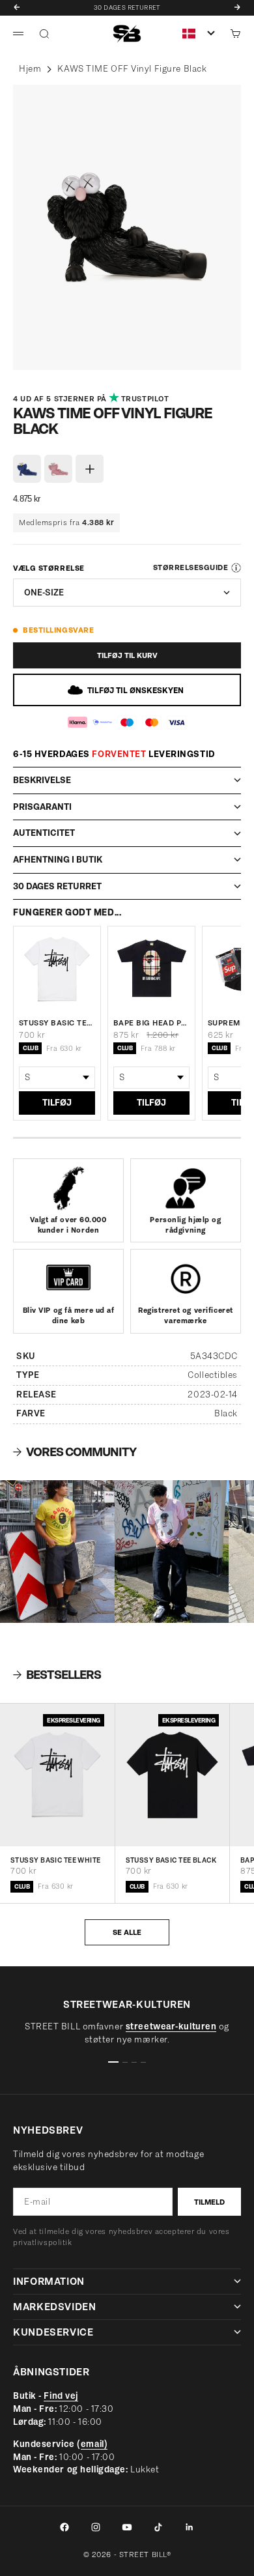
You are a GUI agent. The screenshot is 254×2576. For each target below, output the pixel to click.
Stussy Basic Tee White (57, 1023)
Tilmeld (209, 2202)
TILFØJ (57, 1103)
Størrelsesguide (190, 567)
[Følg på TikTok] (158, 2527)
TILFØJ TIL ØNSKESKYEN (135, 690)
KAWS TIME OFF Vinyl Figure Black (132, 69)
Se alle (127, 1932)
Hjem (30, 69)
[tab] (57, 1675)
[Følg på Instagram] (96, 2527)
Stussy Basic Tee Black (171, 1860)
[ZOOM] (24, 354)
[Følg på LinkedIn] (190, 2527)
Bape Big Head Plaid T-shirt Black (151, 1023)
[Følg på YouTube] (127, 2527)
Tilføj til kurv (127, 655)
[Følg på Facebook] (64, 2527)
